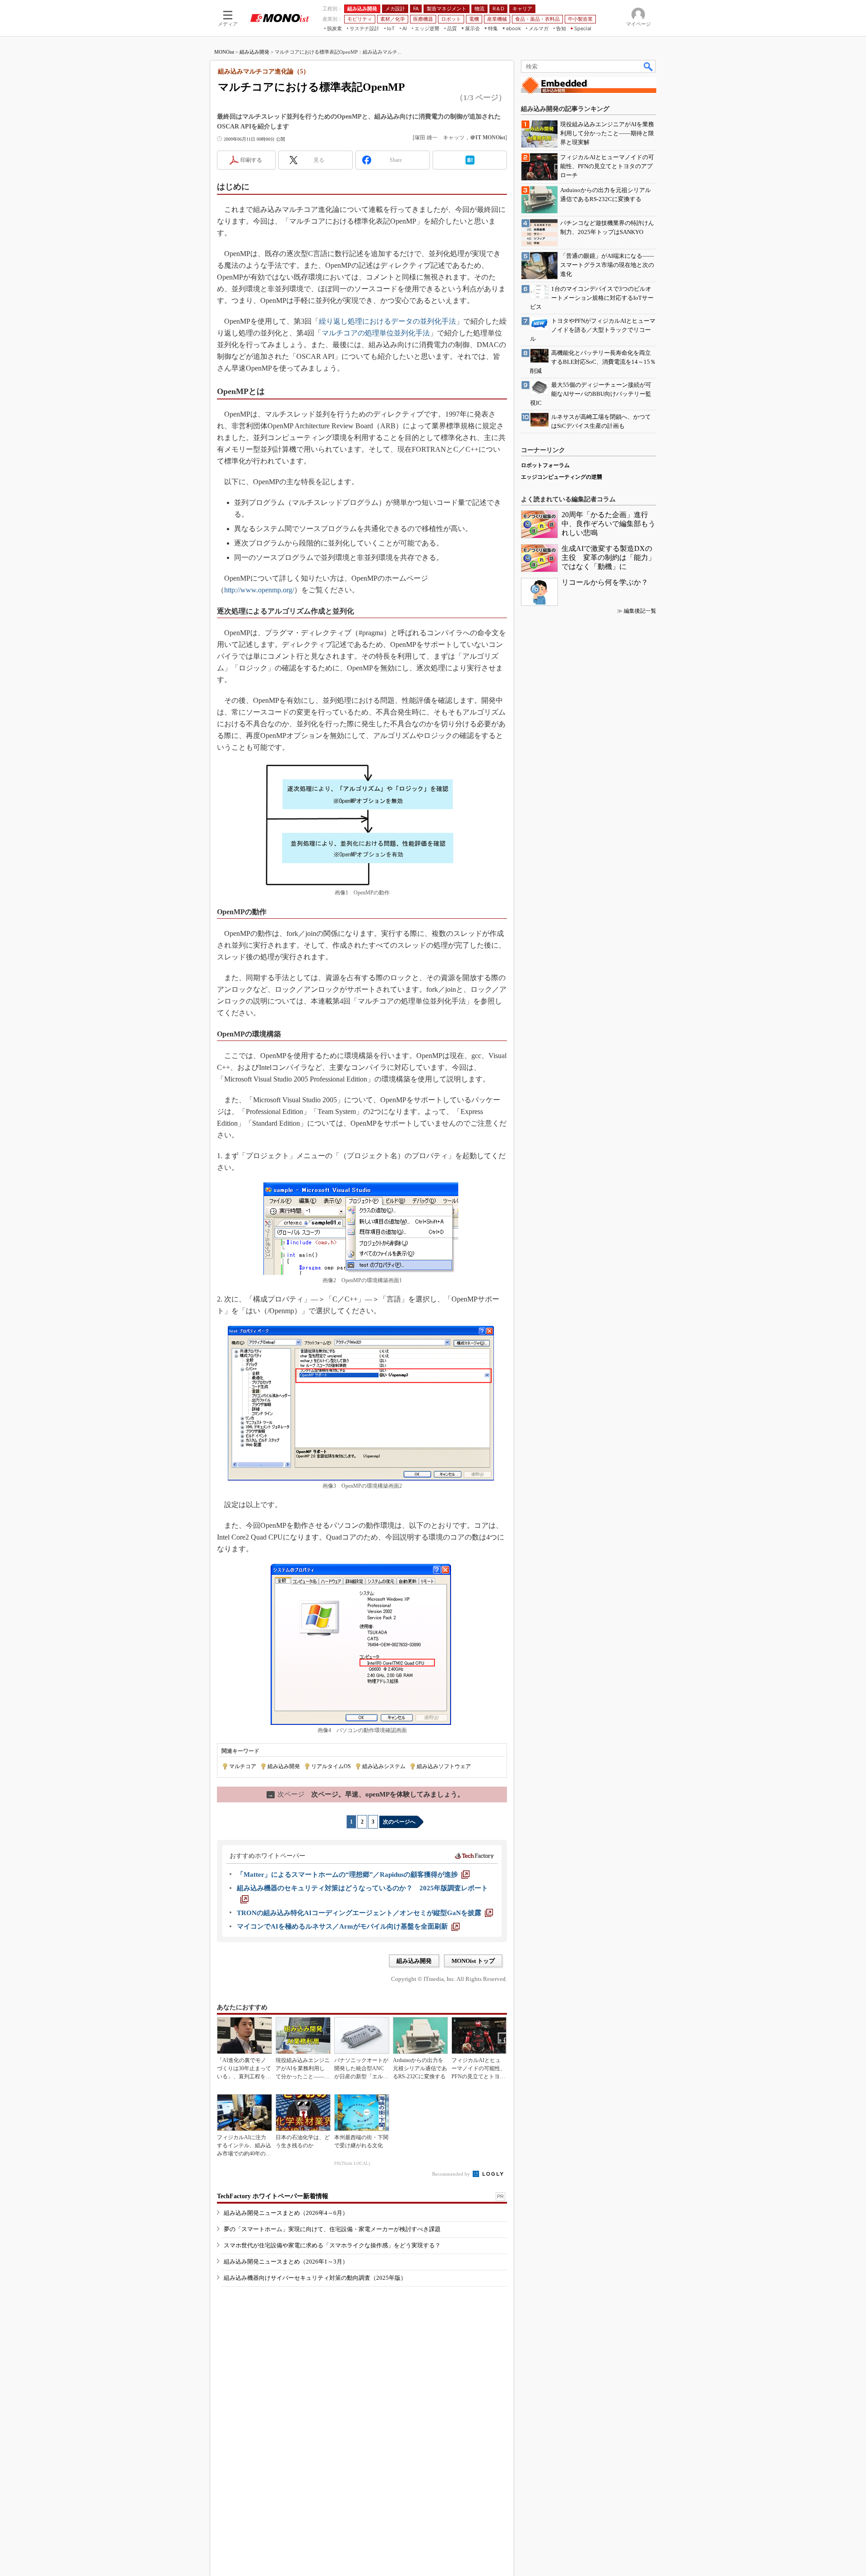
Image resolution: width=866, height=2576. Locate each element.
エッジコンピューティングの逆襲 (562, 477)
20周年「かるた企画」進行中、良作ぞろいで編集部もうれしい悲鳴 (608, 524)
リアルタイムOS (331, 1766)
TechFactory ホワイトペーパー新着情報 (273, 2196)
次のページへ (399, 1822)
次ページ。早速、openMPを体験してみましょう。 (366, 1794)
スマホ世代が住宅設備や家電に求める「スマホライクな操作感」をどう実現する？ (332, 2245)
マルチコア (243, 1766)
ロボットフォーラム (545, 465)
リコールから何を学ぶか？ (605, 582)
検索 (649, 66)
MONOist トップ (473, 1961)
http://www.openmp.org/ (259, 590)
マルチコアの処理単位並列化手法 (376, 333)
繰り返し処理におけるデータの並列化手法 (387, 321)
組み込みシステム (384, 1766)
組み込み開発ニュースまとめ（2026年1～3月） (286, 2262)
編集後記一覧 (640, 611)
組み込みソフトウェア (444, 1766)
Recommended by (452, 2174)
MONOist (224, 52)
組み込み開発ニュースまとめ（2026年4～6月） (286, 2213)
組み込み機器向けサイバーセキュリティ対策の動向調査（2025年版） (315, 2278)
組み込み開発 (254, 52)
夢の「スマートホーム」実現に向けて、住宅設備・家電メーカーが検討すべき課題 (332, 2229)
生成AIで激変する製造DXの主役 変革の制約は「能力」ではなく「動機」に (608, 557)
